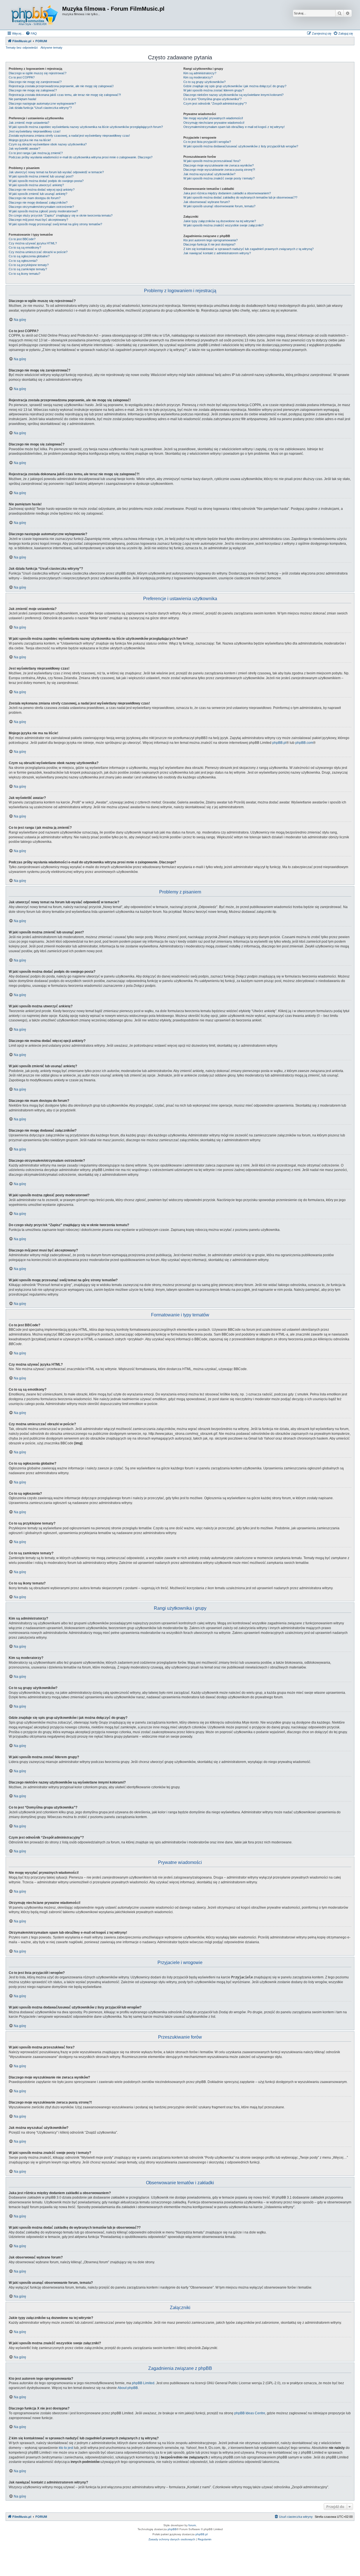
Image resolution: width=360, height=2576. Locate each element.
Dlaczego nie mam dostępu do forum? (35, 198)
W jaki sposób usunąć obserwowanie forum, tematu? (219, 206)
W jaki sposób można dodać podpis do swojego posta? (46, 181)
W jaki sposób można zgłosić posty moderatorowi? (43, 211)
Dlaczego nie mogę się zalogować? (33, 90)
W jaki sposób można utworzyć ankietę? (36, 185)
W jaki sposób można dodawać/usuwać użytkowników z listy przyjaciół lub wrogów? (241, 146)
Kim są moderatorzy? (198, 77)
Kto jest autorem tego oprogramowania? (211, 240)
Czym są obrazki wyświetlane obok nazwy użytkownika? (48, 144)
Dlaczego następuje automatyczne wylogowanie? (42, 103)
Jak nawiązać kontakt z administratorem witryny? (217, 253)
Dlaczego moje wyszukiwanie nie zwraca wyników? (219, 165)
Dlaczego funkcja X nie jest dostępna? (209, 244)
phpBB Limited (143, 2383)
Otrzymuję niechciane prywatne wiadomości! (214, 123)
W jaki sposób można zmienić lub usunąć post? (41, 176)
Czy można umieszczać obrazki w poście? (38, 252)
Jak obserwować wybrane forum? (207, 202)
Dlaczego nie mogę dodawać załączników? (38, 202)
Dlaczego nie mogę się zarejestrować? (35, 82)
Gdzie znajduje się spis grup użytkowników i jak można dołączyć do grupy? (235, 86)
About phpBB (128, 2388)
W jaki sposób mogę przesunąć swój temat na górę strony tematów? (55, 224)
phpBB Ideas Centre (250, 2413)
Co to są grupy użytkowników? (204, 82)
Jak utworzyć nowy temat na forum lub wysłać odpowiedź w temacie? (56, 172)
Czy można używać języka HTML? (33, 243)
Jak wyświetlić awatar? (24, 148)
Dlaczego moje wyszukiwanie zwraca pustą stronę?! (219, 170)
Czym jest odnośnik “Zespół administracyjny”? (215, 103)
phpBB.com (304, 743)
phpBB (172, 2529)
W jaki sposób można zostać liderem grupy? (214, 90)
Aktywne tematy (51, 48)
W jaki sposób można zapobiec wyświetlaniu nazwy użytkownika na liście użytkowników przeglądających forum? (86, 127)
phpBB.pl (279, 743)
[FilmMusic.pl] (35, 15)
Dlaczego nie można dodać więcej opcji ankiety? (42, 190)
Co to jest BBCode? (22, 239)
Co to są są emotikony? (25, 247)
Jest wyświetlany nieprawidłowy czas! (35, 131)
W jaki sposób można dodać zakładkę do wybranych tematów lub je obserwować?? (240, 197)
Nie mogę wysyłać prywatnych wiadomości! (213, 118)
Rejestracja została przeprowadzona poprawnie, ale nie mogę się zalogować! (61, 86)
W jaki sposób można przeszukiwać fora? (212, 161)
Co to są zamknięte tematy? (28, 269)
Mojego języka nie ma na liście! (30, 140)
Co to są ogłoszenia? (23, 261)
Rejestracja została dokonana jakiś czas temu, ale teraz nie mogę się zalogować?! (65, 95)
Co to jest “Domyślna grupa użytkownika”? (212, 99)
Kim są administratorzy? (200, 73)
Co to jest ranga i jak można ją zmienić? (36, 153)
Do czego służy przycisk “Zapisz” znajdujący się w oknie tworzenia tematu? (61, 215)
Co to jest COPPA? (22, 77)
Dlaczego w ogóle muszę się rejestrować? (38, 73)
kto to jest (66, 2448)
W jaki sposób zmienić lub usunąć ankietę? (38, 194)
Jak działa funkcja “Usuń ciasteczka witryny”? (40, 108)
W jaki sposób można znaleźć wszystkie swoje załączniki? (223, 225)
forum (192, 2525)
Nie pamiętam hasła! (22, 99)
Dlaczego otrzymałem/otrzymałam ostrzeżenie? (41, 207)
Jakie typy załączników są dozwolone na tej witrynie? (220, 221)
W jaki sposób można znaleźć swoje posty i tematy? (219, 178)
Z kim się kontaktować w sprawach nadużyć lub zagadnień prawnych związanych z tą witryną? (248, 249)
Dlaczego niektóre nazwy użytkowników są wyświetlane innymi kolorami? (233, 95)
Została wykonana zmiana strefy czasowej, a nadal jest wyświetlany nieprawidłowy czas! (69, 136)
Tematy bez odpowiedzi (22, 48)
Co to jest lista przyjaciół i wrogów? (207, 142)
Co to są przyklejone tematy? (29, 265)
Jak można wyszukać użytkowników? (209, 174)
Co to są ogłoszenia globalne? (29, 256)
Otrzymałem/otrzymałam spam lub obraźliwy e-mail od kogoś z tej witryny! (234, 127)
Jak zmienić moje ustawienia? (29, 123)
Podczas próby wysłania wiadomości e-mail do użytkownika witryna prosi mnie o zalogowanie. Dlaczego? (81, 157)
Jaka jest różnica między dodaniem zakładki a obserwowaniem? (227, 193)
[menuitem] (31, 33)
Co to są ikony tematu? (24, 274)
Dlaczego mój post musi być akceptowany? (38, 220)
